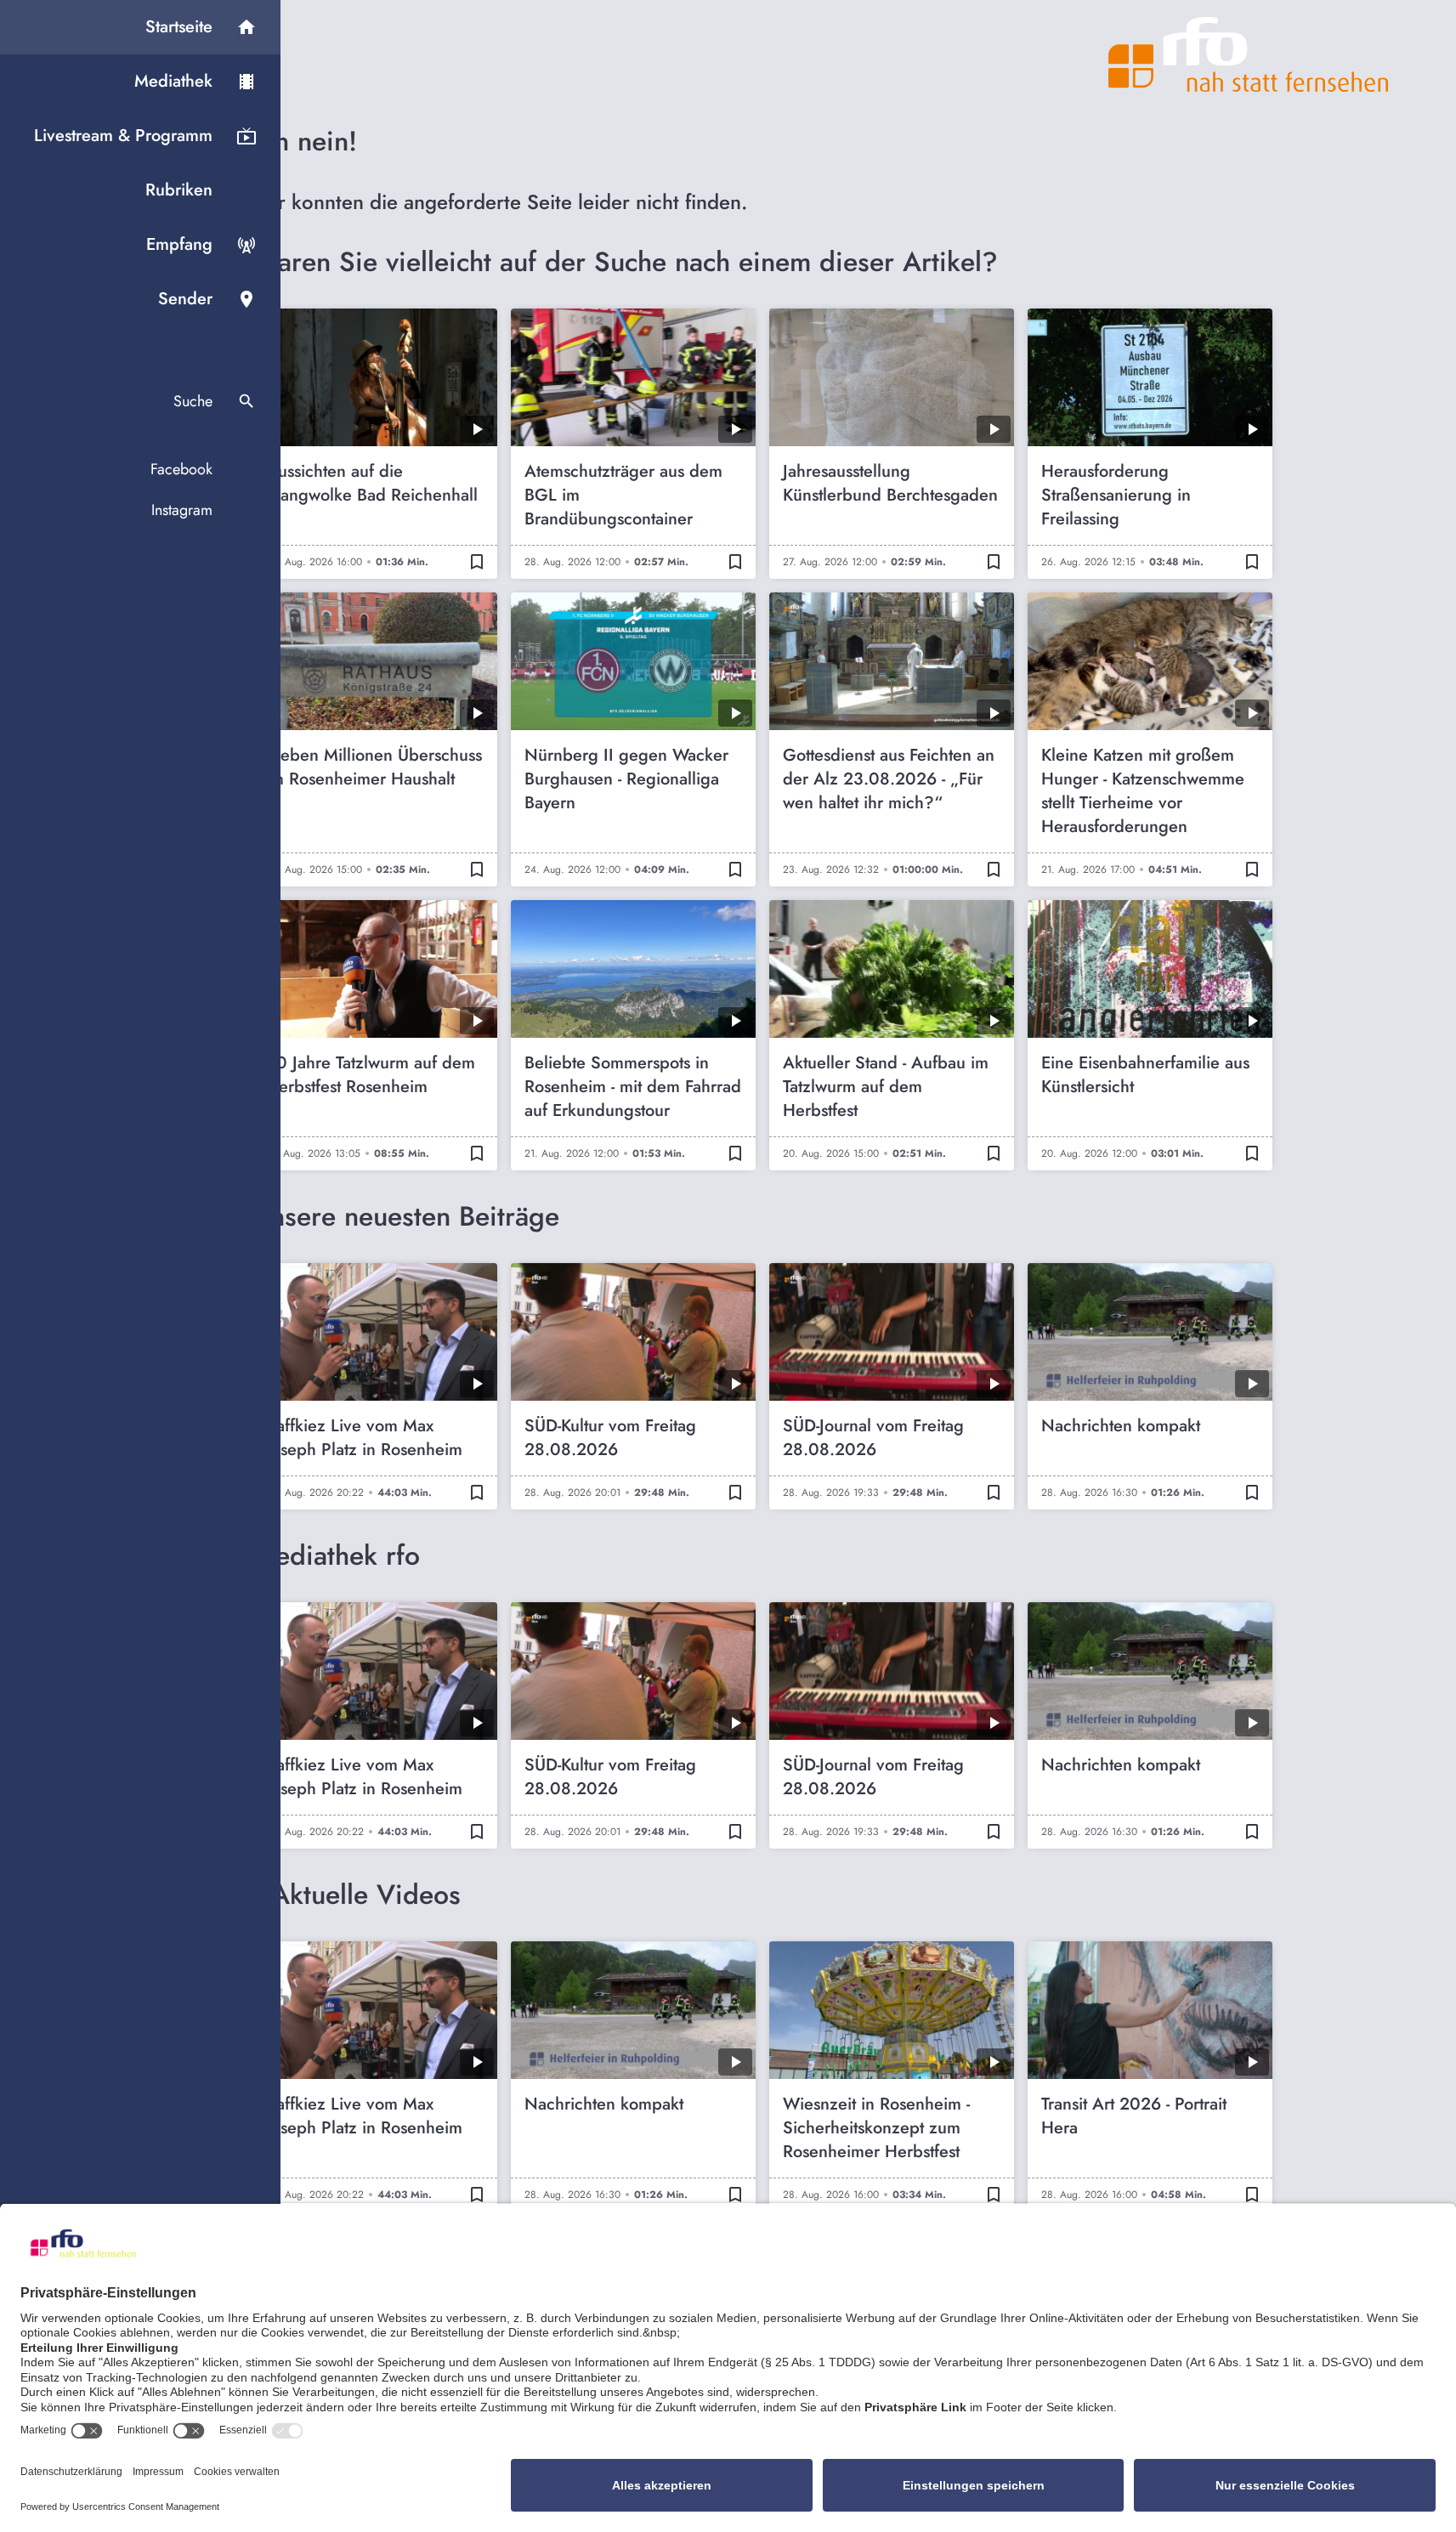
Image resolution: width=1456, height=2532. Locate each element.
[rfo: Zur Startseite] (1249, 54)
